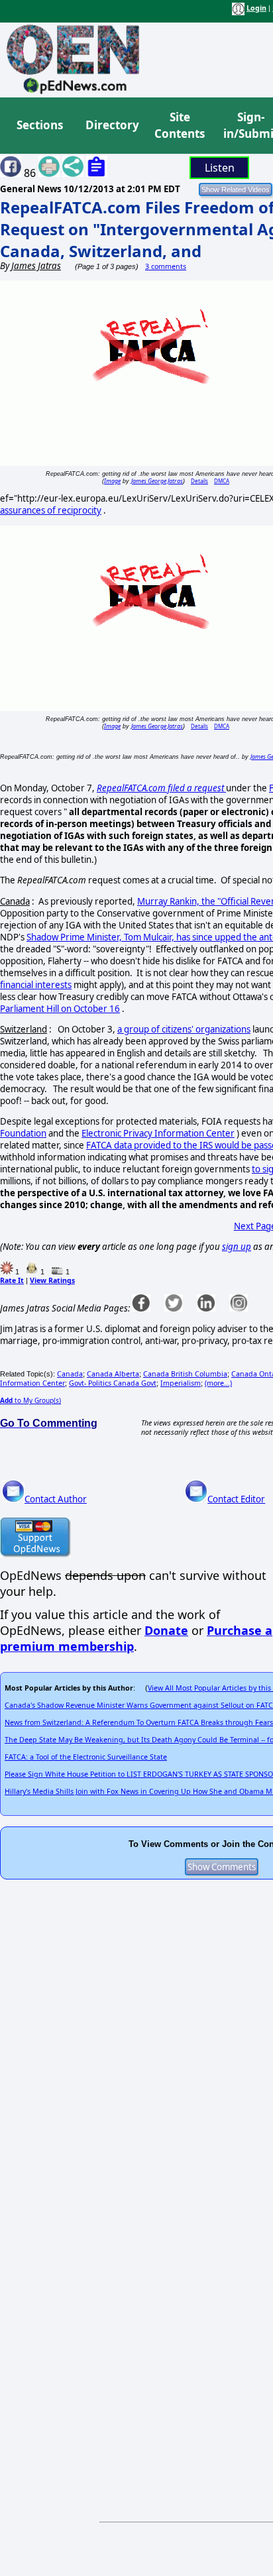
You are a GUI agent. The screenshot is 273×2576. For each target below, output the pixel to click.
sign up (237, 1247)
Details (199, 481)
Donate (166, 1630)
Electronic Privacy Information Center (158, 1133)
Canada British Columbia (185, 1374)
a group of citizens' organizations (184, 1029)
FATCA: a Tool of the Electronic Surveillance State (86, 1757)
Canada (70, 1374)
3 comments (166, 266)
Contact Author (56, 1499)
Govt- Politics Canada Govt (113, 1383)
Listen (220, 168)
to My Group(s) (30, 1400)
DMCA (222, 481)
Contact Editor (236, 1499)
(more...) (218, 1383)
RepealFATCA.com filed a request (161, 788)
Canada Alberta (113, 1374)
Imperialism (181, 1383)
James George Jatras (157, 481)
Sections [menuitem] (40, 125)
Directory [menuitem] (111, 125)
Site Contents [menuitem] (180, 126)
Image (112, 481)
